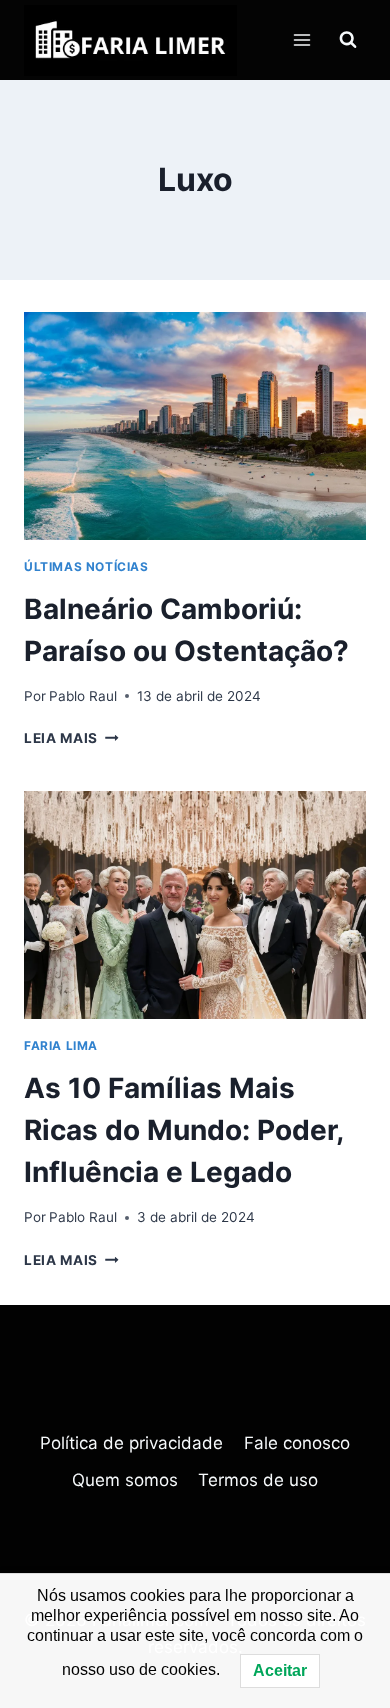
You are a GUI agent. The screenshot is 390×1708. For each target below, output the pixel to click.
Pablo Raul (83, 696)
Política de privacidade (131, 1443)
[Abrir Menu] (301, 39)
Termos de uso (258, 1480)
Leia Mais (71, 738)
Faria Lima (61, 1045)
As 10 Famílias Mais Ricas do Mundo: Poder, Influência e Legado (183, 1130)
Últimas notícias (86, 566)
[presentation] (195, 426)
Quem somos (125, 1480)
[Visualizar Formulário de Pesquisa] (348, 40)
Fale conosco (297, 1443)
